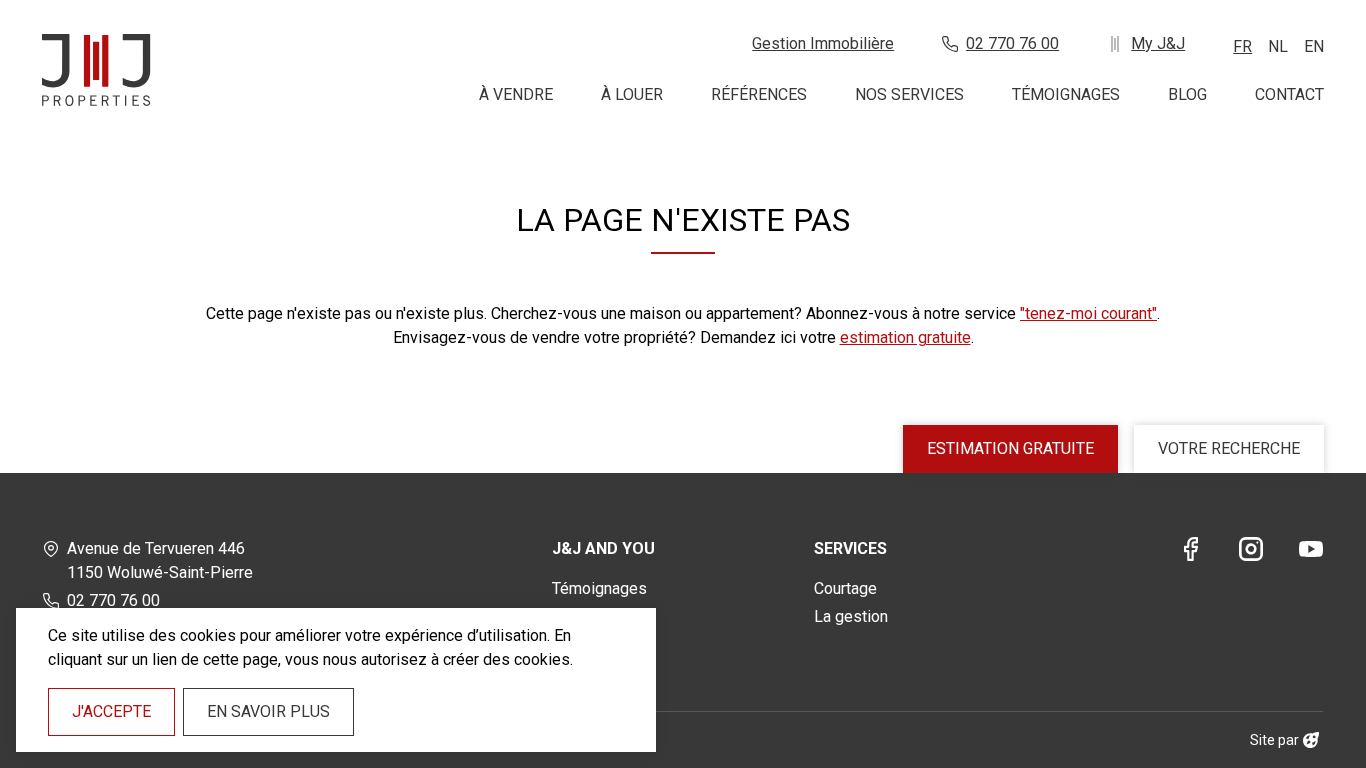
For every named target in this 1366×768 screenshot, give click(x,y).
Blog (1187, 94)
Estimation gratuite (1010, 448)
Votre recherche (1229, 448)
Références (759, 94)
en (1314, 46)
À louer (632, 94)
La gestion (851, 616)
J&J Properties (96, 70)
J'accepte (111, 711)
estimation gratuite (905, 337)
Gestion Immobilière (823, 43)
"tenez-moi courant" (1088, 313)
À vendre (516, 94)
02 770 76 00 (1012, 43)
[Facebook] (1191, 552)
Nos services (909, 94)
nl (1278, 46)
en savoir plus (268, 711)
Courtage (845, 588)
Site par (1274, 740)
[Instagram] (1251, 552)
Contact (1289, 94)
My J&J (1158, 43)
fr (1242, 46)
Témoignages (1066, 94)
